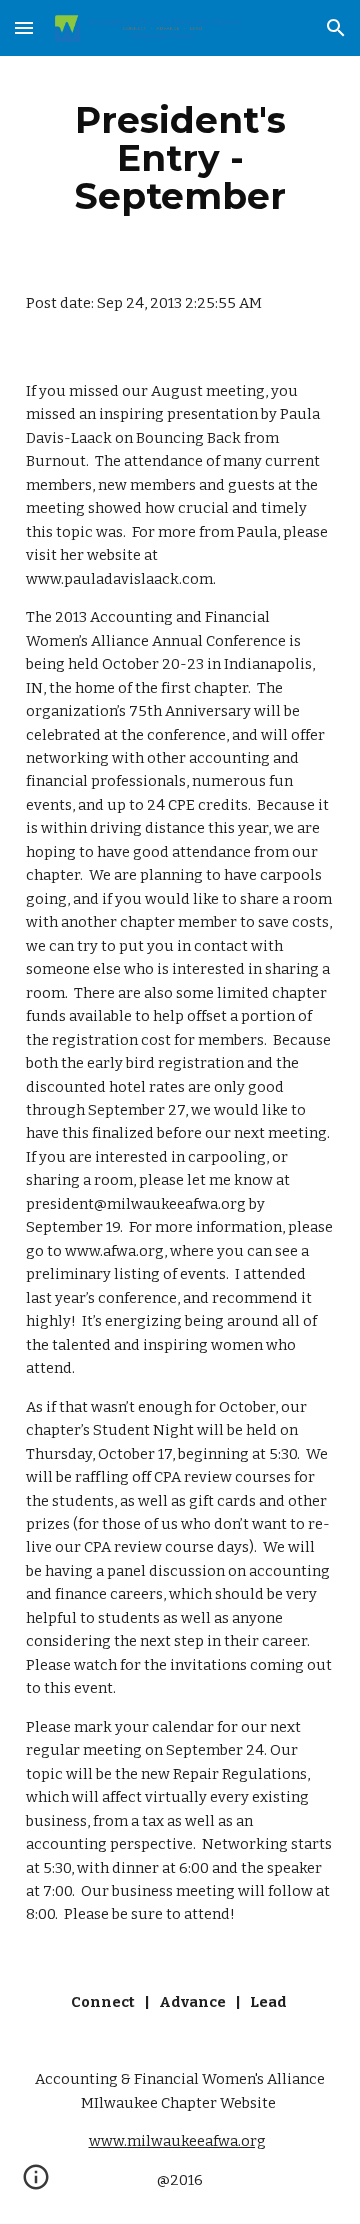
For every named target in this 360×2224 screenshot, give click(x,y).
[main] (180, 158)
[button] (24, 27)
